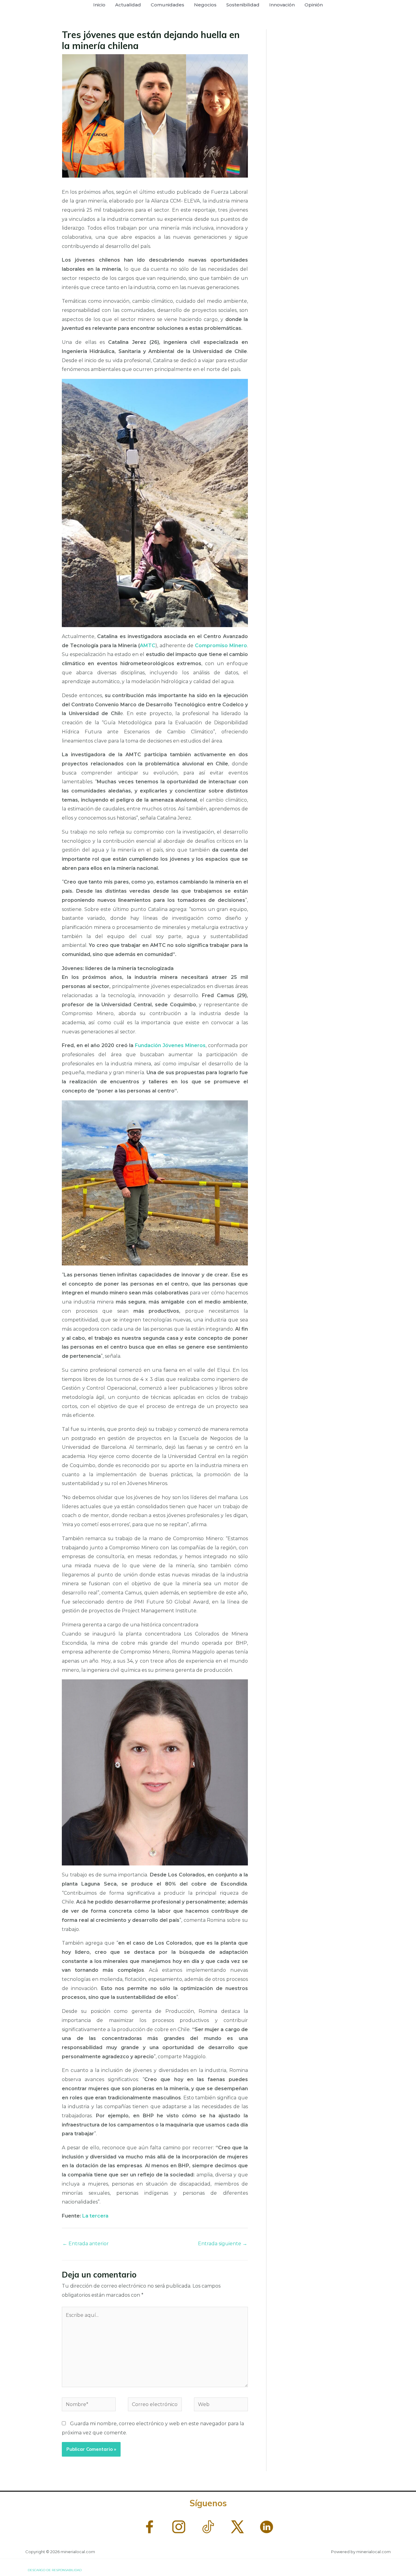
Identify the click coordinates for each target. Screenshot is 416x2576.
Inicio (99, 5)
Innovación (282, 5)
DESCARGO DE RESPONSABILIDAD (55, 2570)
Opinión (314, 5)
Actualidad (128, 5)
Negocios (205, 5)
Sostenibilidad (243, 5)
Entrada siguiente (223, 2244)
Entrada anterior (86, 2244)
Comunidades (167, 5)
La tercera (95, 2216)
